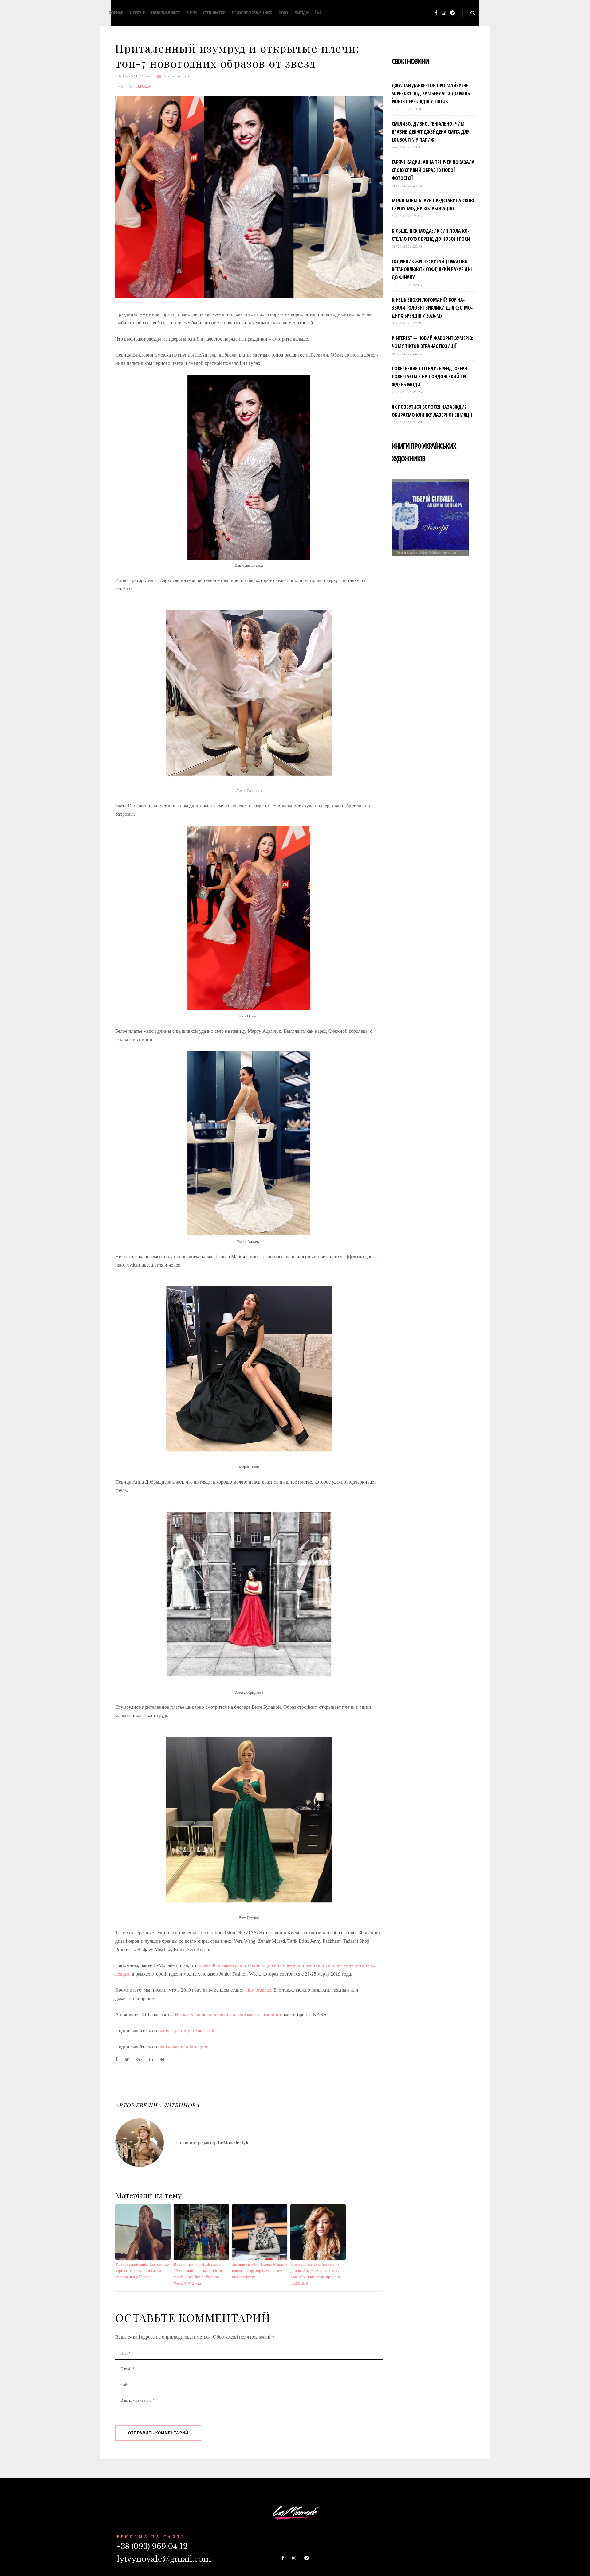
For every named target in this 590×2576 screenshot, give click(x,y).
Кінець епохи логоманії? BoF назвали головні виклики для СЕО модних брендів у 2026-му (432, 308)
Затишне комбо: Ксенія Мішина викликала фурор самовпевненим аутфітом (260, 2271)
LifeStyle (137, 13)
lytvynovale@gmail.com (164, 2559)
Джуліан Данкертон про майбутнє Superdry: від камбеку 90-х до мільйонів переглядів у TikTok (432, 93)
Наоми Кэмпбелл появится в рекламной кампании (228, 2014)
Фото (283, 13)
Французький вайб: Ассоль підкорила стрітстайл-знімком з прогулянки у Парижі (142, 2271)
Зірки (191, 13)
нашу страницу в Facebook (186, 2030)
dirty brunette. (259, 1990)
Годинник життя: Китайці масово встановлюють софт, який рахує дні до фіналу (432, 269)
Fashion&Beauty (165, 13)
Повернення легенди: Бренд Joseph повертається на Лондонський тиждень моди (430, 377)
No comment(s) (178, 76)
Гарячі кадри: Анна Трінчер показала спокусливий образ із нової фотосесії (433, 170)
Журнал (116, 13)
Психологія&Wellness (252, 13)
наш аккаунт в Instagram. (184, 2047)
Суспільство (214, 13)
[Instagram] (444, 13)
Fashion (126, 86)
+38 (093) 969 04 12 (152, 2546)
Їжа (318, 13)
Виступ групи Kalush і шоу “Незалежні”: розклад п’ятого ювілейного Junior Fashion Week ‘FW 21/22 (199, 2274)
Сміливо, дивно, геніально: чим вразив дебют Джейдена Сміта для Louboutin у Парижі (431, 132)
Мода (145, 86)
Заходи (301, 13)
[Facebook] (436, 13)
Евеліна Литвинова (167, 2105)
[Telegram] (452, 13)
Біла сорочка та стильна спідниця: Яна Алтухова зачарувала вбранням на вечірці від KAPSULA (316, 2274)
